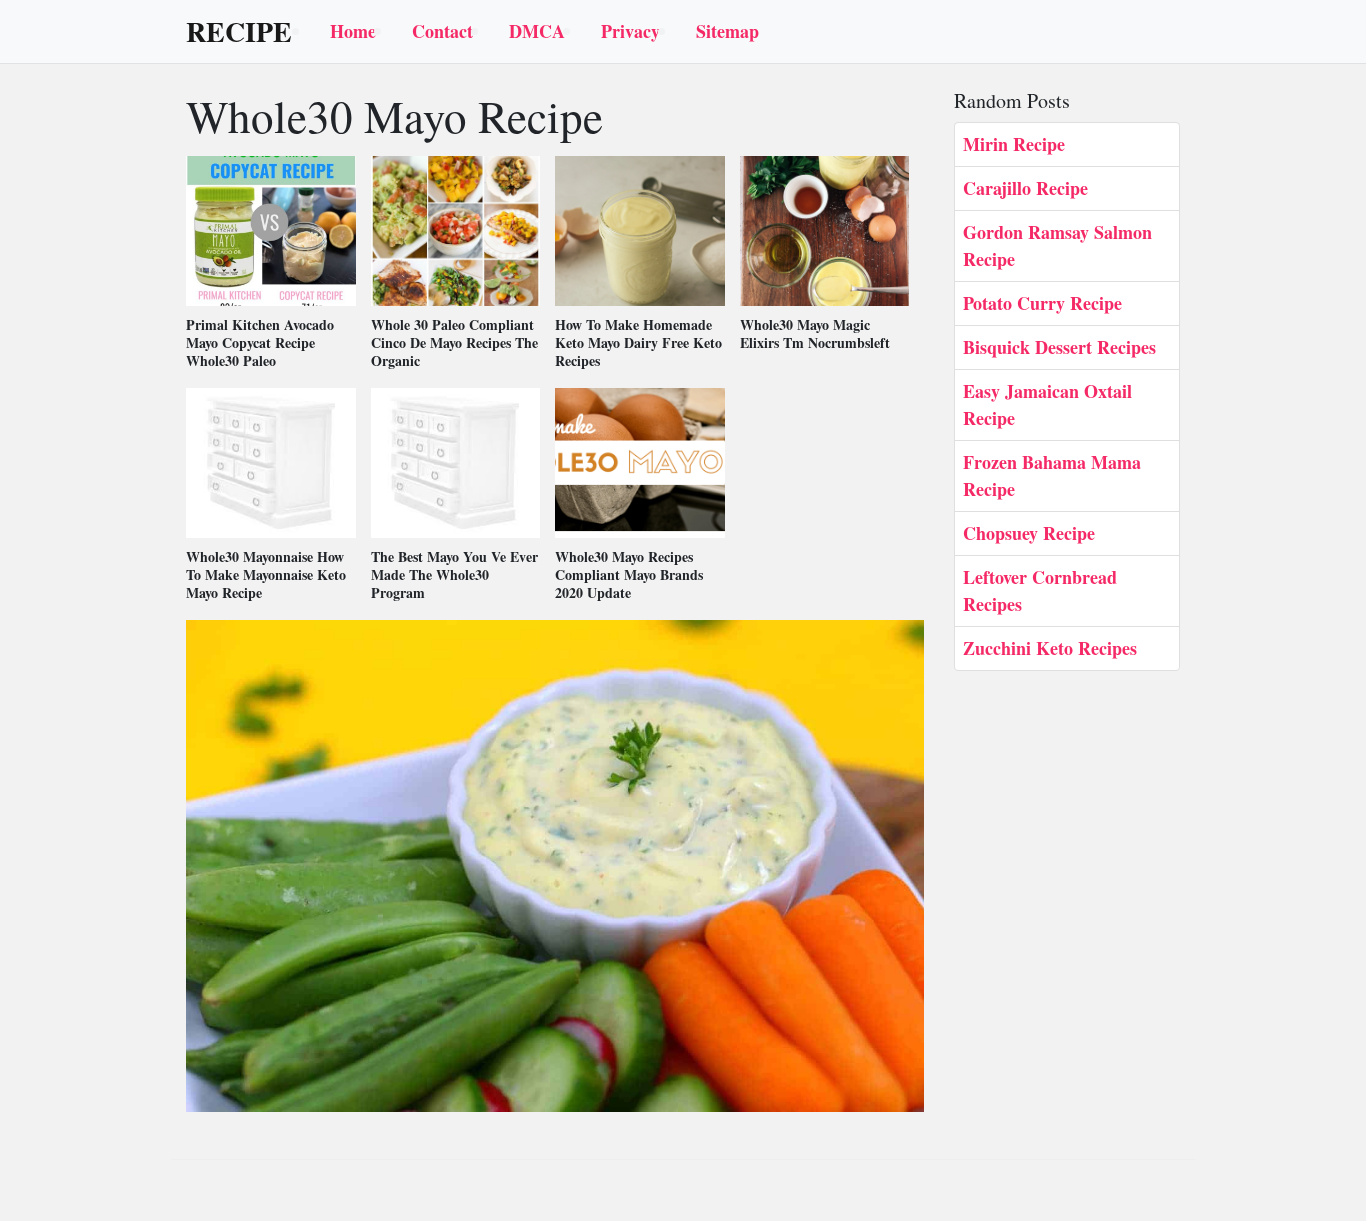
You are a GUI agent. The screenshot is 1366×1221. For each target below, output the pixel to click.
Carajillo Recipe (1025, 188)
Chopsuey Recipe (1029, 533)
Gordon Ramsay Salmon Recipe (1057, 245)
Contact (442, 31)
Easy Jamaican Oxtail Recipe (1047, 404)
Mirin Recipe (1014, 144)
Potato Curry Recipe (1042, 303)
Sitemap (727, 31)
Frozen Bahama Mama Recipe (1052, 475)
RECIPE (239, 32)
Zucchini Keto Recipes (1050, 648)
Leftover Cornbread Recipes (1040, 590)
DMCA (537, 31)
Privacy (630, 31)
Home (353, 31)
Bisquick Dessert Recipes (1059, 347)
